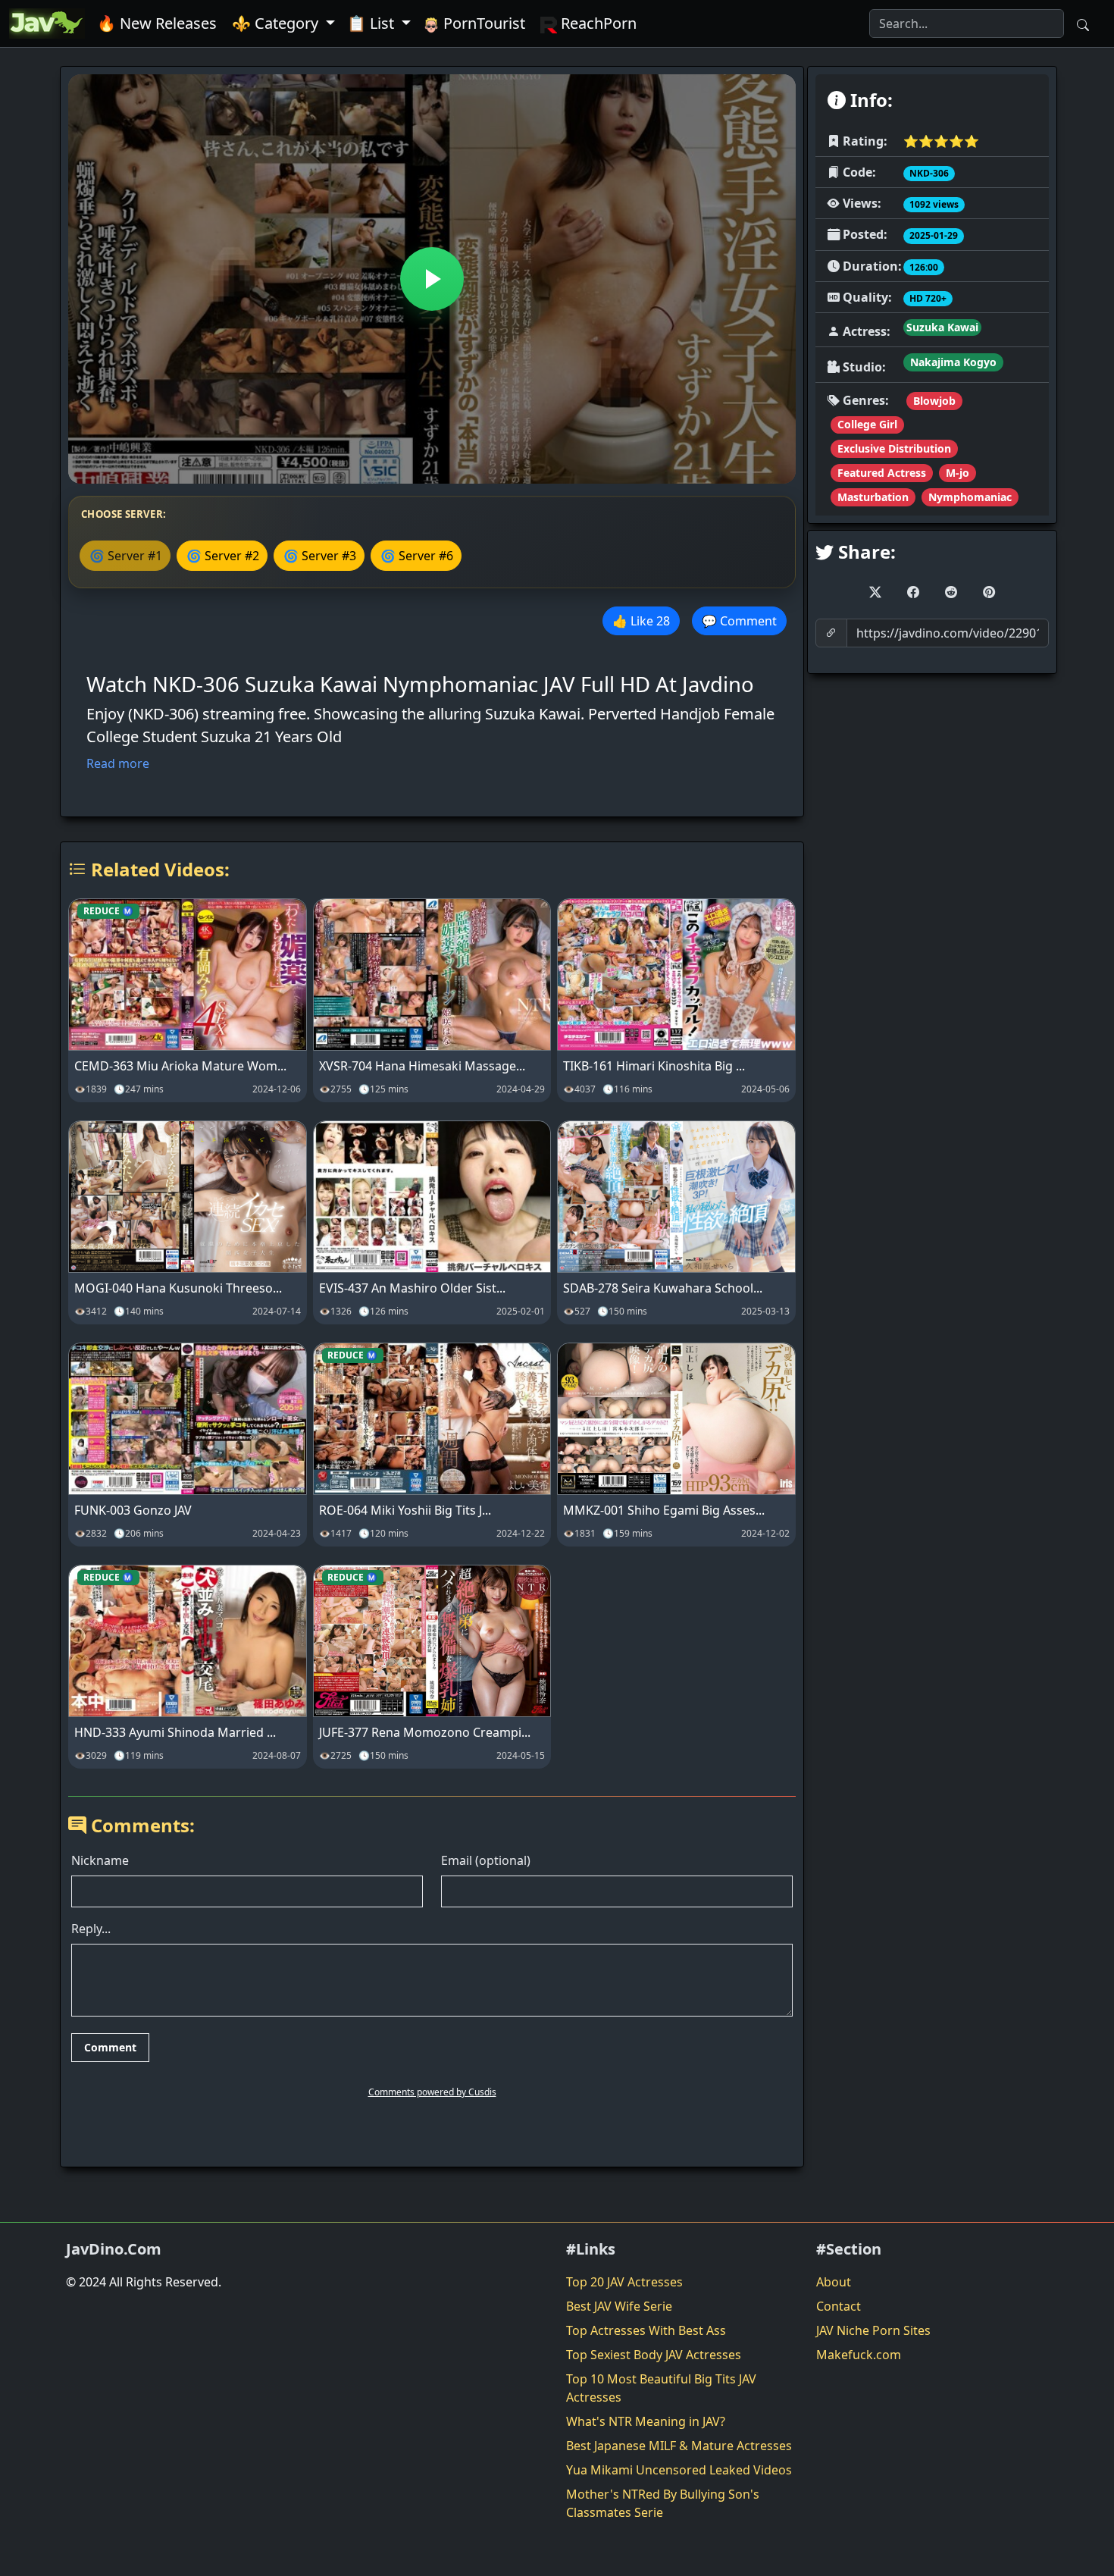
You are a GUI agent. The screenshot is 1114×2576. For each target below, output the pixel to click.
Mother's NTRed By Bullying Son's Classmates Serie (663, 2503)
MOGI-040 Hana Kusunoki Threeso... (178, 1288)
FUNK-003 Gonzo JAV (133, 1510)
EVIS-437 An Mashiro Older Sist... (412, 1288)
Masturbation (873, 497)
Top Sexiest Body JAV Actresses (654, 2355)
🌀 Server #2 (223, 556)
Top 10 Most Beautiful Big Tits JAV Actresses (661, 2388)
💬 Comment (739, 621)
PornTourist (482, 23)
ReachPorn (597, 23)
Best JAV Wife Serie (619, 2306)
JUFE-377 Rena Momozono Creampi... (425, 1732)
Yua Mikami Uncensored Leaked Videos (679, 2470)
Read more (118, 763)
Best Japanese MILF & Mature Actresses (679, 2446)
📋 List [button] (372, 23)
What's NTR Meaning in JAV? (646, 2421)
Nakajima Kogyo (953, 362)
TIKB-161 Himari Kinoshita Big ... (654, 1066)
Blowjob (934, 401)
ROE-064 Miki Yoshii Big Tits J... (405, 1510)
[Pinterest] (989, 592)
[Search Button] (1083, 24)
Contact (839, 2306)
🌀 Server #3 (320, 556)
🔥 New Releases (157, 23)
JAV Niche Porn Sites (873, 2330)
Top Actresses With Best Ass (646, 2330)
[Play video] (432, 279)
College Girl (867, 424)
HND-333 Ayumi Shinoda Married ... (175, 1732)
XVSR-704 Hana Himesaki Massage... (422, 1066)
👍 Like (641, 621)
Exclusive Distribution (894, 448)
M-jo (958, 473)
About (834, 2282)
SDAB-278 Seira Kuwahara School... (663, 1288)
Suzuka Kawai (942, 327)
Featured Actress (882, 473)
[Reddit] (951, 592)
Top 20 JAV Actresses (624, 2282)
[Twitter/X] (875, 592)
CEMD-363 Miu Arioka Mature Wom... (180, 1066)
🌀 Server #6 (417, 556)
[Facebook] (913, 592)
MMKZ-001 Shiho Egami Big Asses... (664, 1510)
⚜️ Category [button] (277, 23)
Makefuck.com (859, 2355)
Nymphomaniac (970, 497)
